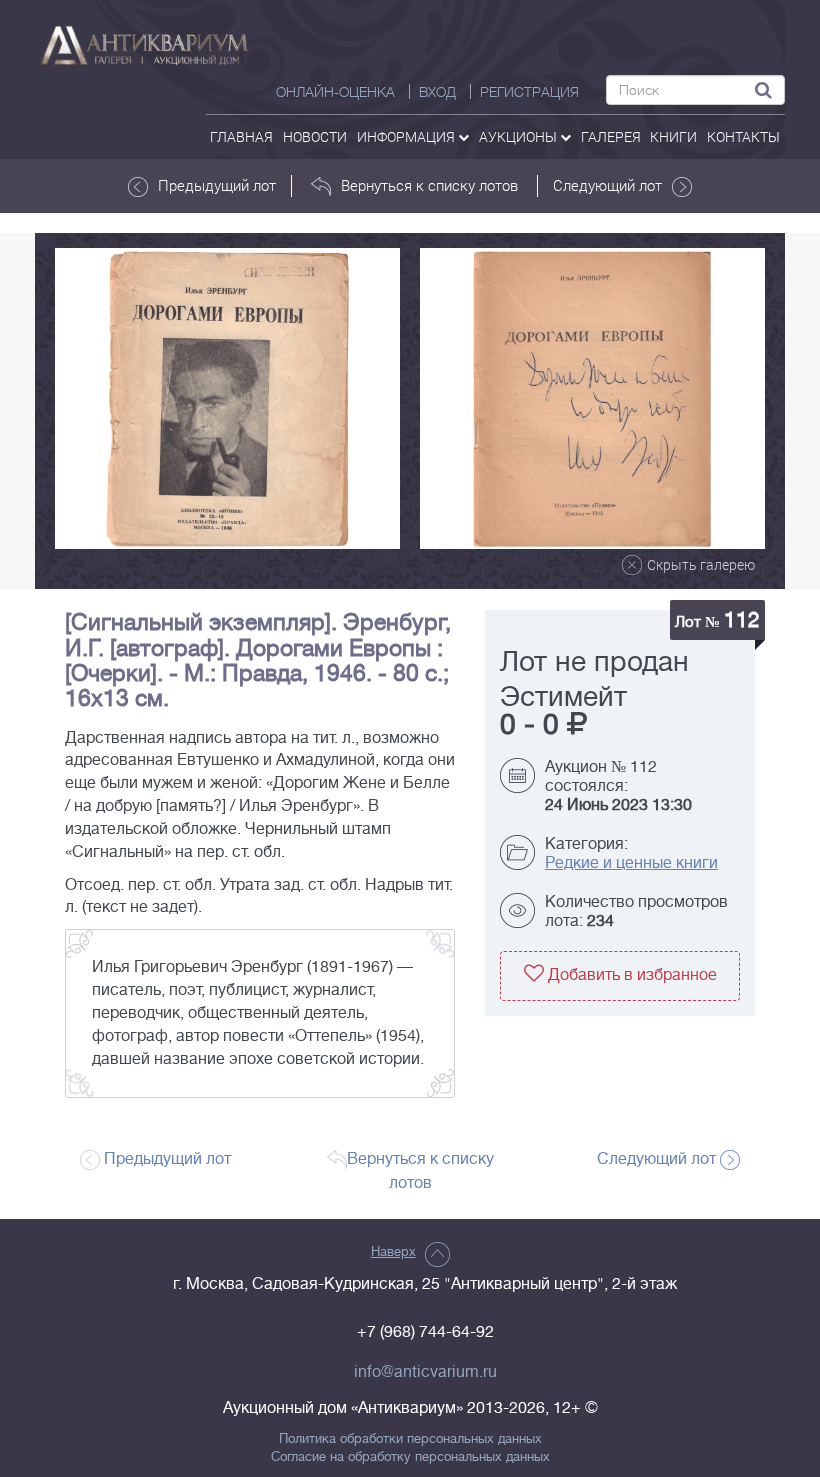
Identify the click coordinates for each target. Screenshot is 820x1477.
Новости (315, 136)
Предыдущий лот (217, 185)
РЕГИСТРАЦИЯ (529, 92)
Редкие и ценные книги (631, 863)
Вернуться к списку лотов (429, 185)
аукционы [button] (519, 136)
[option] (227, 398)
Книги (673, 136)
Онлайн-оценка (335, 92)
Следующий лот (607, 185)
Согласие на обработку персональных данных (410, 1457)
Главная (241, 136)
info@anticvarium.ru (425, 1372)
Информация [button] (407, 136)
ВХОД (437, 92)
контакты (743, 136)
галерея (611, 136)
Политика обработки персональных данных (410, 1439)
